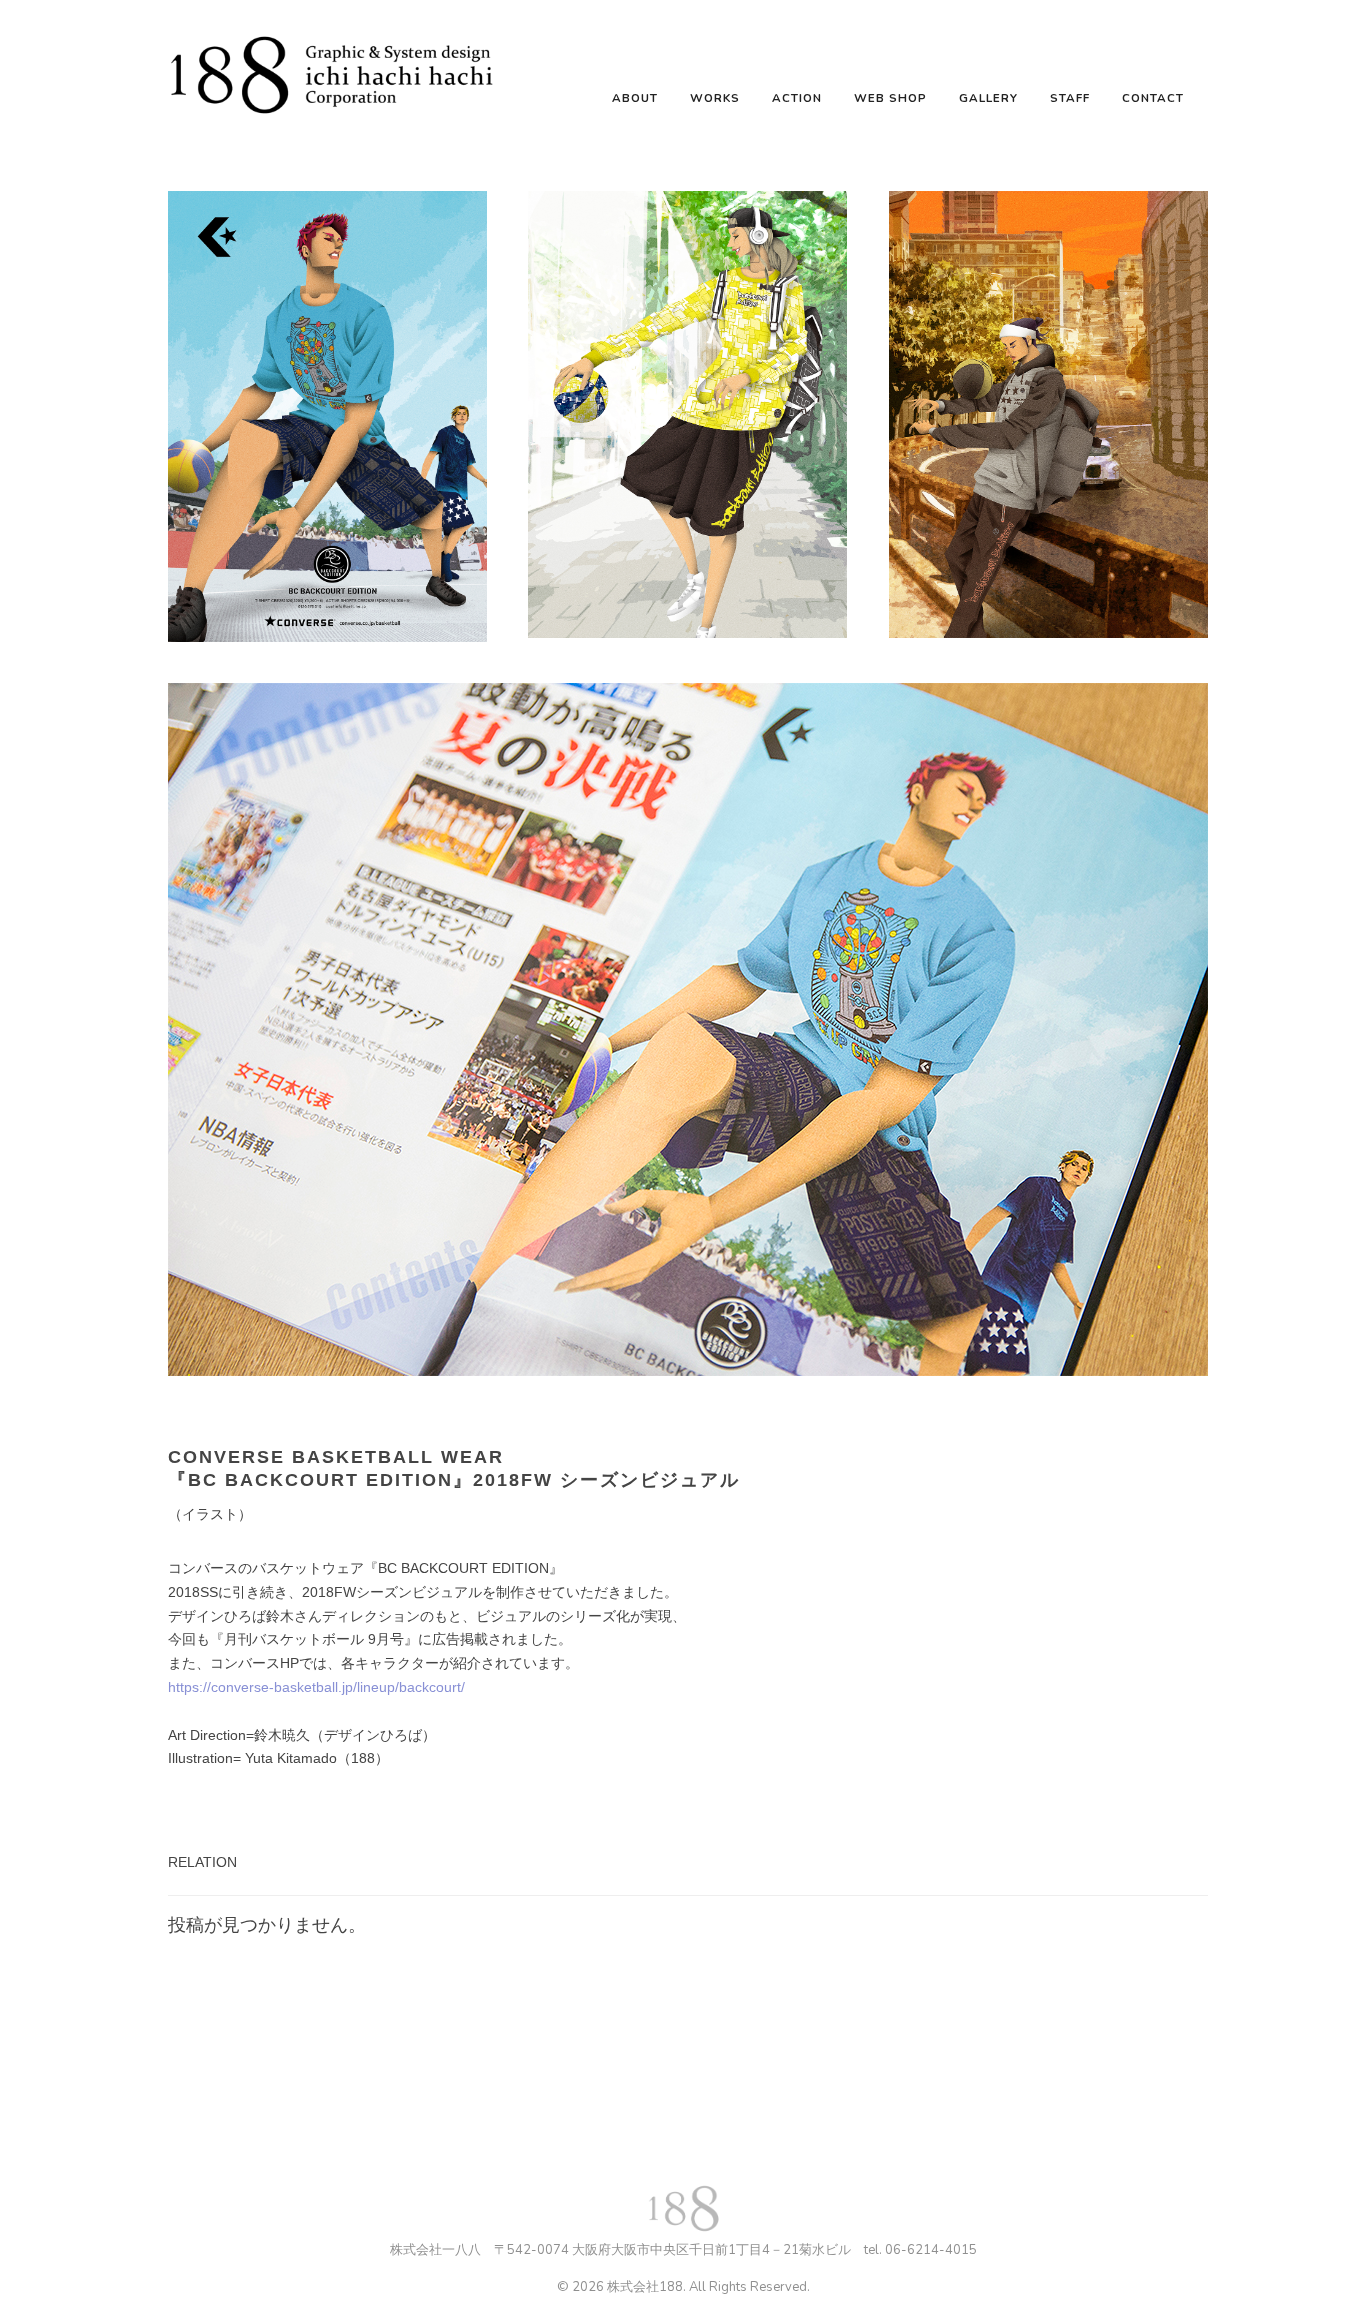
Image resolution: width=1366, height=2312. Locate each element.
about (635, 98)
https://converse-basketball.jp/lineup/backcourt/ (316, 1687)
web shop (890, 98)
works (715, 98)
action (797, 98)
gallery (988, 98)
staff (1070, 98)
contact (1153, 98)
